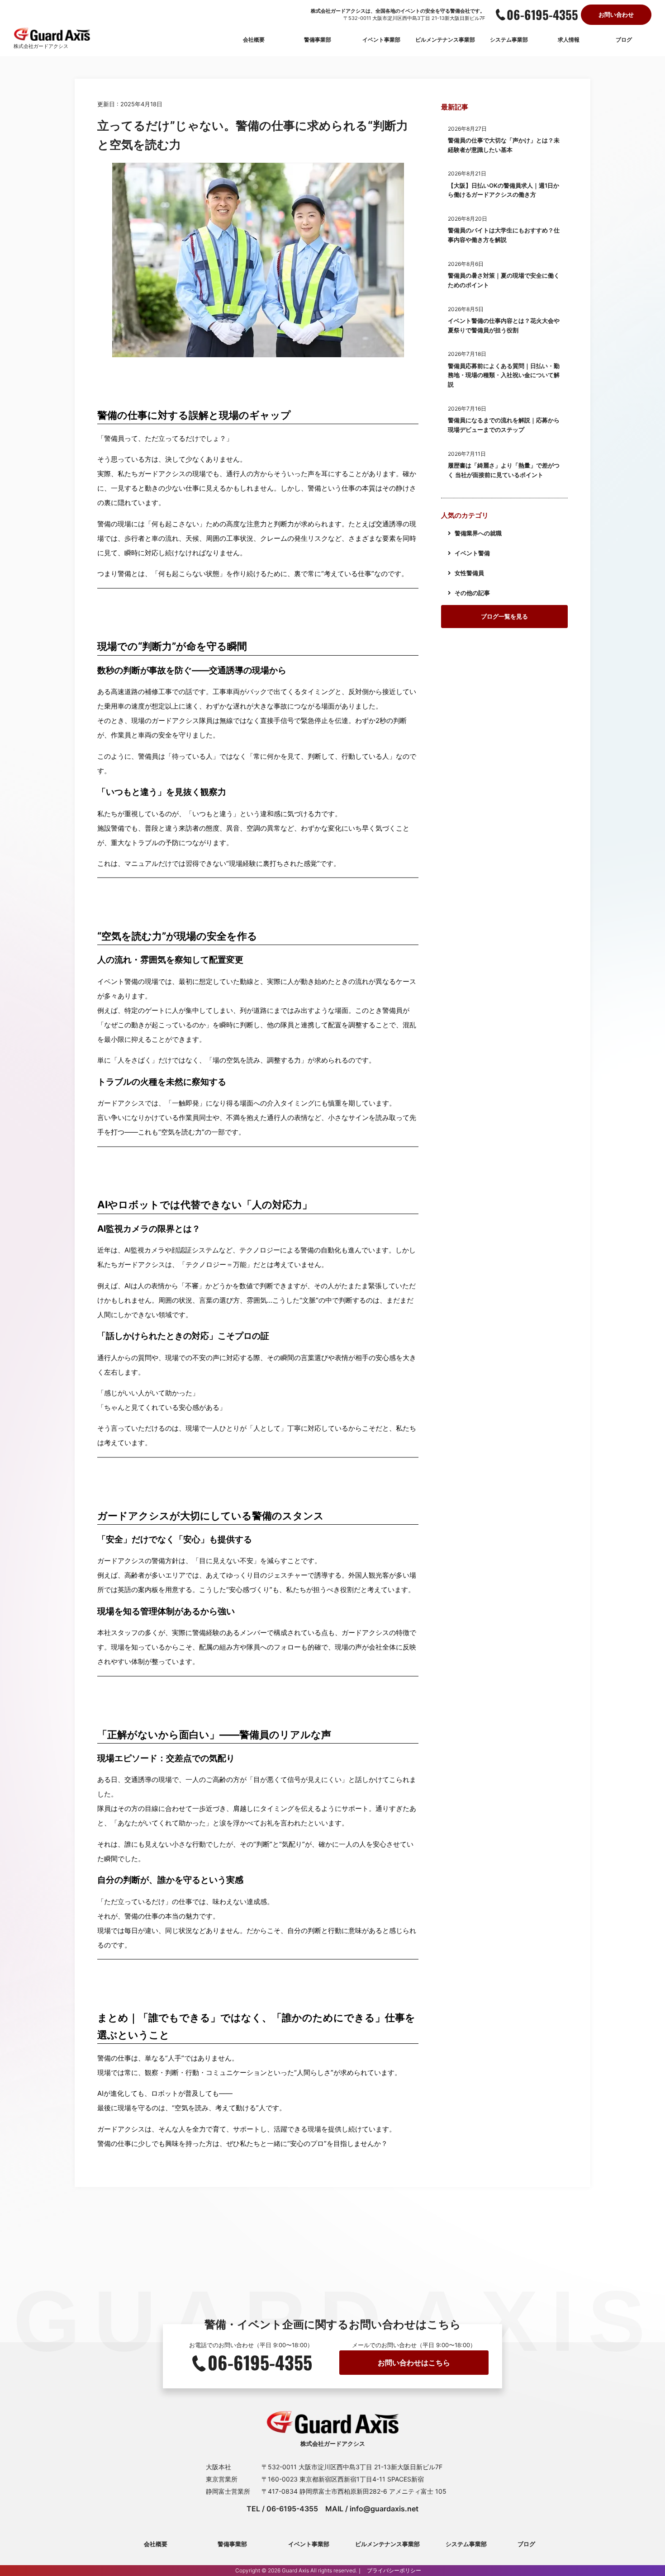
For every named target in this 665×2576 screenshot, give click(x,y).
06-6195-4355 (542, 14)
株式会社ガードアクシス (41, 46)
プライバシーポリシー (394, 2570)
